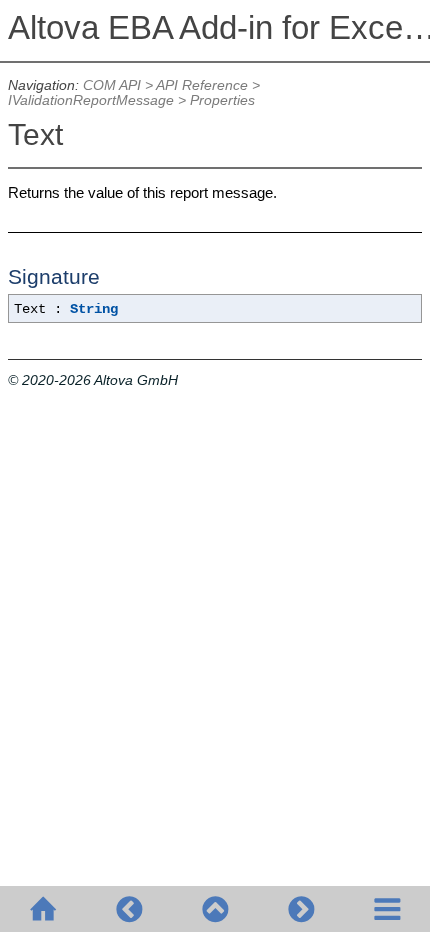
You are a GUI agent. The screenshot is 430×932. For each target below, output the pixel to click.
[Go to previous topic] (129, 909)
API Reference (202, 85)
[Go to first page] (43, 909)
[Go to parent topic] (215, 909)
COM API (112, 85)
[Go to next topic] (301, 909)
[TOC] (387, 909)
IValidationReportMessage (91, 100)
